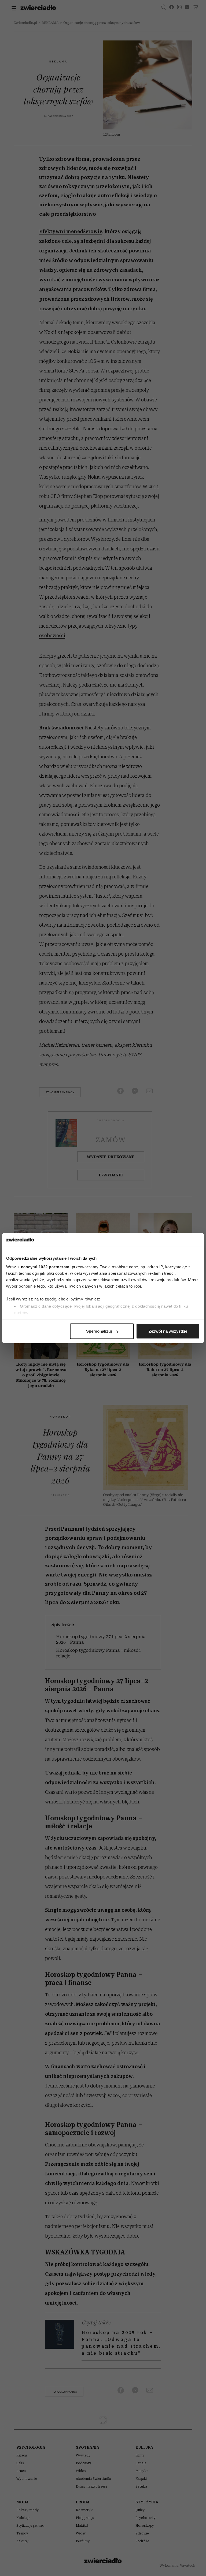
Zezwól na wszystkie (168, 1331)
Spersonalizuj (99, 1331)
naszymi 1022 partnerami (46, 1267)
